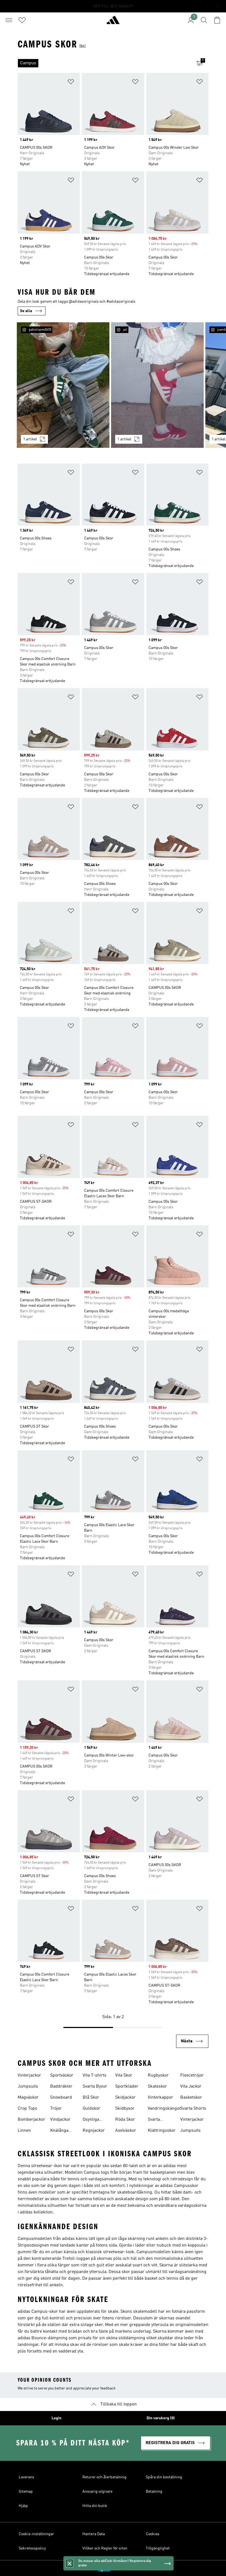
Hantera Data (94, 2534)
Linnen (24, 2131)
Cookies (153, 2534)
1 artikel (30, 439)
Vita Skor (124, 2075)
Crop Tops (27, 2109)
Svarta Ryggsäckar (159, 2120)
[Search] (204, 20)
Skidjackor (125, 2098)
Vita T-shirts (95, 2075)
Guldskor (92, 2109)
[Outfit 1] (63, 385)
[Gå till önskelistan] (22, 20)
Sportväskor (62, 2075)
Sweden (121, 2568)
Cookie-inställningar (36, 2534)
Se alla (26, 311)
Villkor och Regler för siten (105, 2548)
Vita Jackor (191, 2087)
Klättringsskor (162, 2131)
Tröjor (56, 2109)
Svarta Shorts (193, 2109)
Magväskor (28, 2098)
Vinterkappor (160, 2098)
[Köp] (113, 22)
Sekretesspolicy (32, 2548)
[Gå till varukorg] (217, 20)
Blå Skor (91, 2098)
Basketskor (191, 2098)
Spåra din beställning (164, 2477)
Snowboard (61, 2098)
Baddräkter (61, 2087)
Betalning (154, 2492)
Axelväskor (126, 2131)
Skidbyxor (125, 2109)
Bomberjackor (31, 2120)
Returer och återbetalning (104, 2477)
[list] (104, 63)
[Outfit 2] (157, 385)
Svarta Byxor (95, 2087)
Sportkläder (127, 2087)
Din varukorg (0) (161, 2418)
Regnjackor (94, 2131)
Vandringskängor (164, 2109)
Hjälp (23, 2506)
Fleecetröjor (192, 2075)
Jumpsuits (28, 2087)
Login (57, 2418)
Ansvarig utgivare (97, 2492)
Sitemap (26, 2492)
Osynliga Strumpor (92, 2120)
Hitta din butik (95, 2506)
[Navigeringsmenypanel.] (9, 20)
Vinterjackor (29, 2075)
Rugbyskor (158, 2075)
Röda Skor (125, 2120)
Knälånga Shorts (59, 2131)
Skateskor (157, 2087)
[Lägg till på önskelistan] (71, 83)
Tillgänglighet (158, 2548)
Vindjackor (60, 2120)
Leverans (26, 2477)
